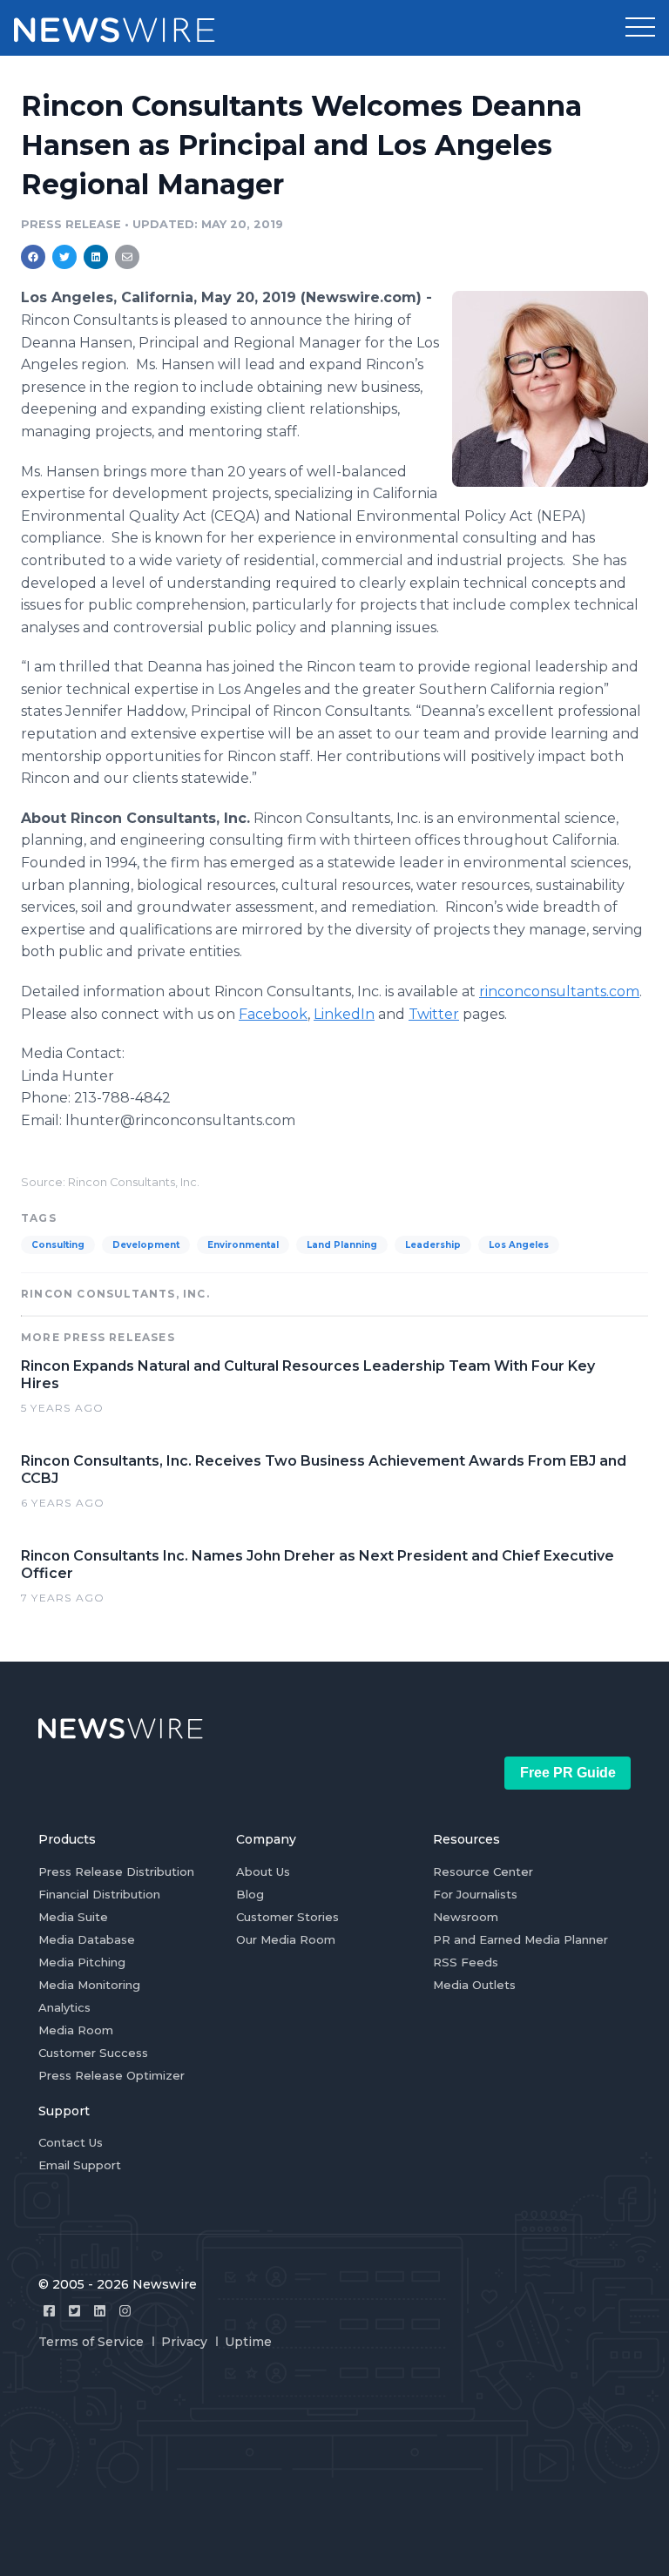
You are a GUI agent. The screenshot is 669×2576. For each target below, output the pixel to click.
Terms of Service (91, 2342)
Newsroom (466, 1917)
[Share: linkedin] (96, 257)
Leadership (433, 1245)
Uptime (248, 2342)
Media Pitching (82, 1962)
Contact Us (71, 2142)
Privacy (184, 2342)
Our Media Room (286, 1939)
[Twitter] (74, 2311)
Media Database (87, 1939)
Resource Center (483, 1871)
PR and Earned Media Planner (520, 1939)
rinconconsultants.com (559, 991)
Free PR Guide (568, 1773)
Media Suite (73, 1917)
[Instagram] (125, 2311)
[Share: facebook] (33, 257)
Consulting (58, 1245)
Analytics (64, 2007)
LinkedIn (344, 1014)
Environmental (243, 1245)
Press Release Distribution (116, 1871)
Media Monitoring (89, 1985)
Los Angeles (519, 1245)
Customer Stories (287, 1917)
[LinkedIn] (100, 2311)
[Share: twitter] (64, 257)
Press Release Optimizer (111, 2075)
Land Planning (342, 1245)
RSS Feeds (466, 1962)
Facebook (273, 1014)
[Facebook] (49, 2311)
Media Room (76, 2030)
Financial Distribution (99, 1894)
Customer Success (93, 2053)
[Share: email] (127, 257)
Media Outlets (474, 1985)
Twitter (434, 1014)
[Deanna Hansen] (550, 388)
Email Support (80, 2165)
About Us (263, 1871)
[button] (640, 28)
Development (146, 1245)
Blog (250, 1894)
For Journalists (475, 1894)
